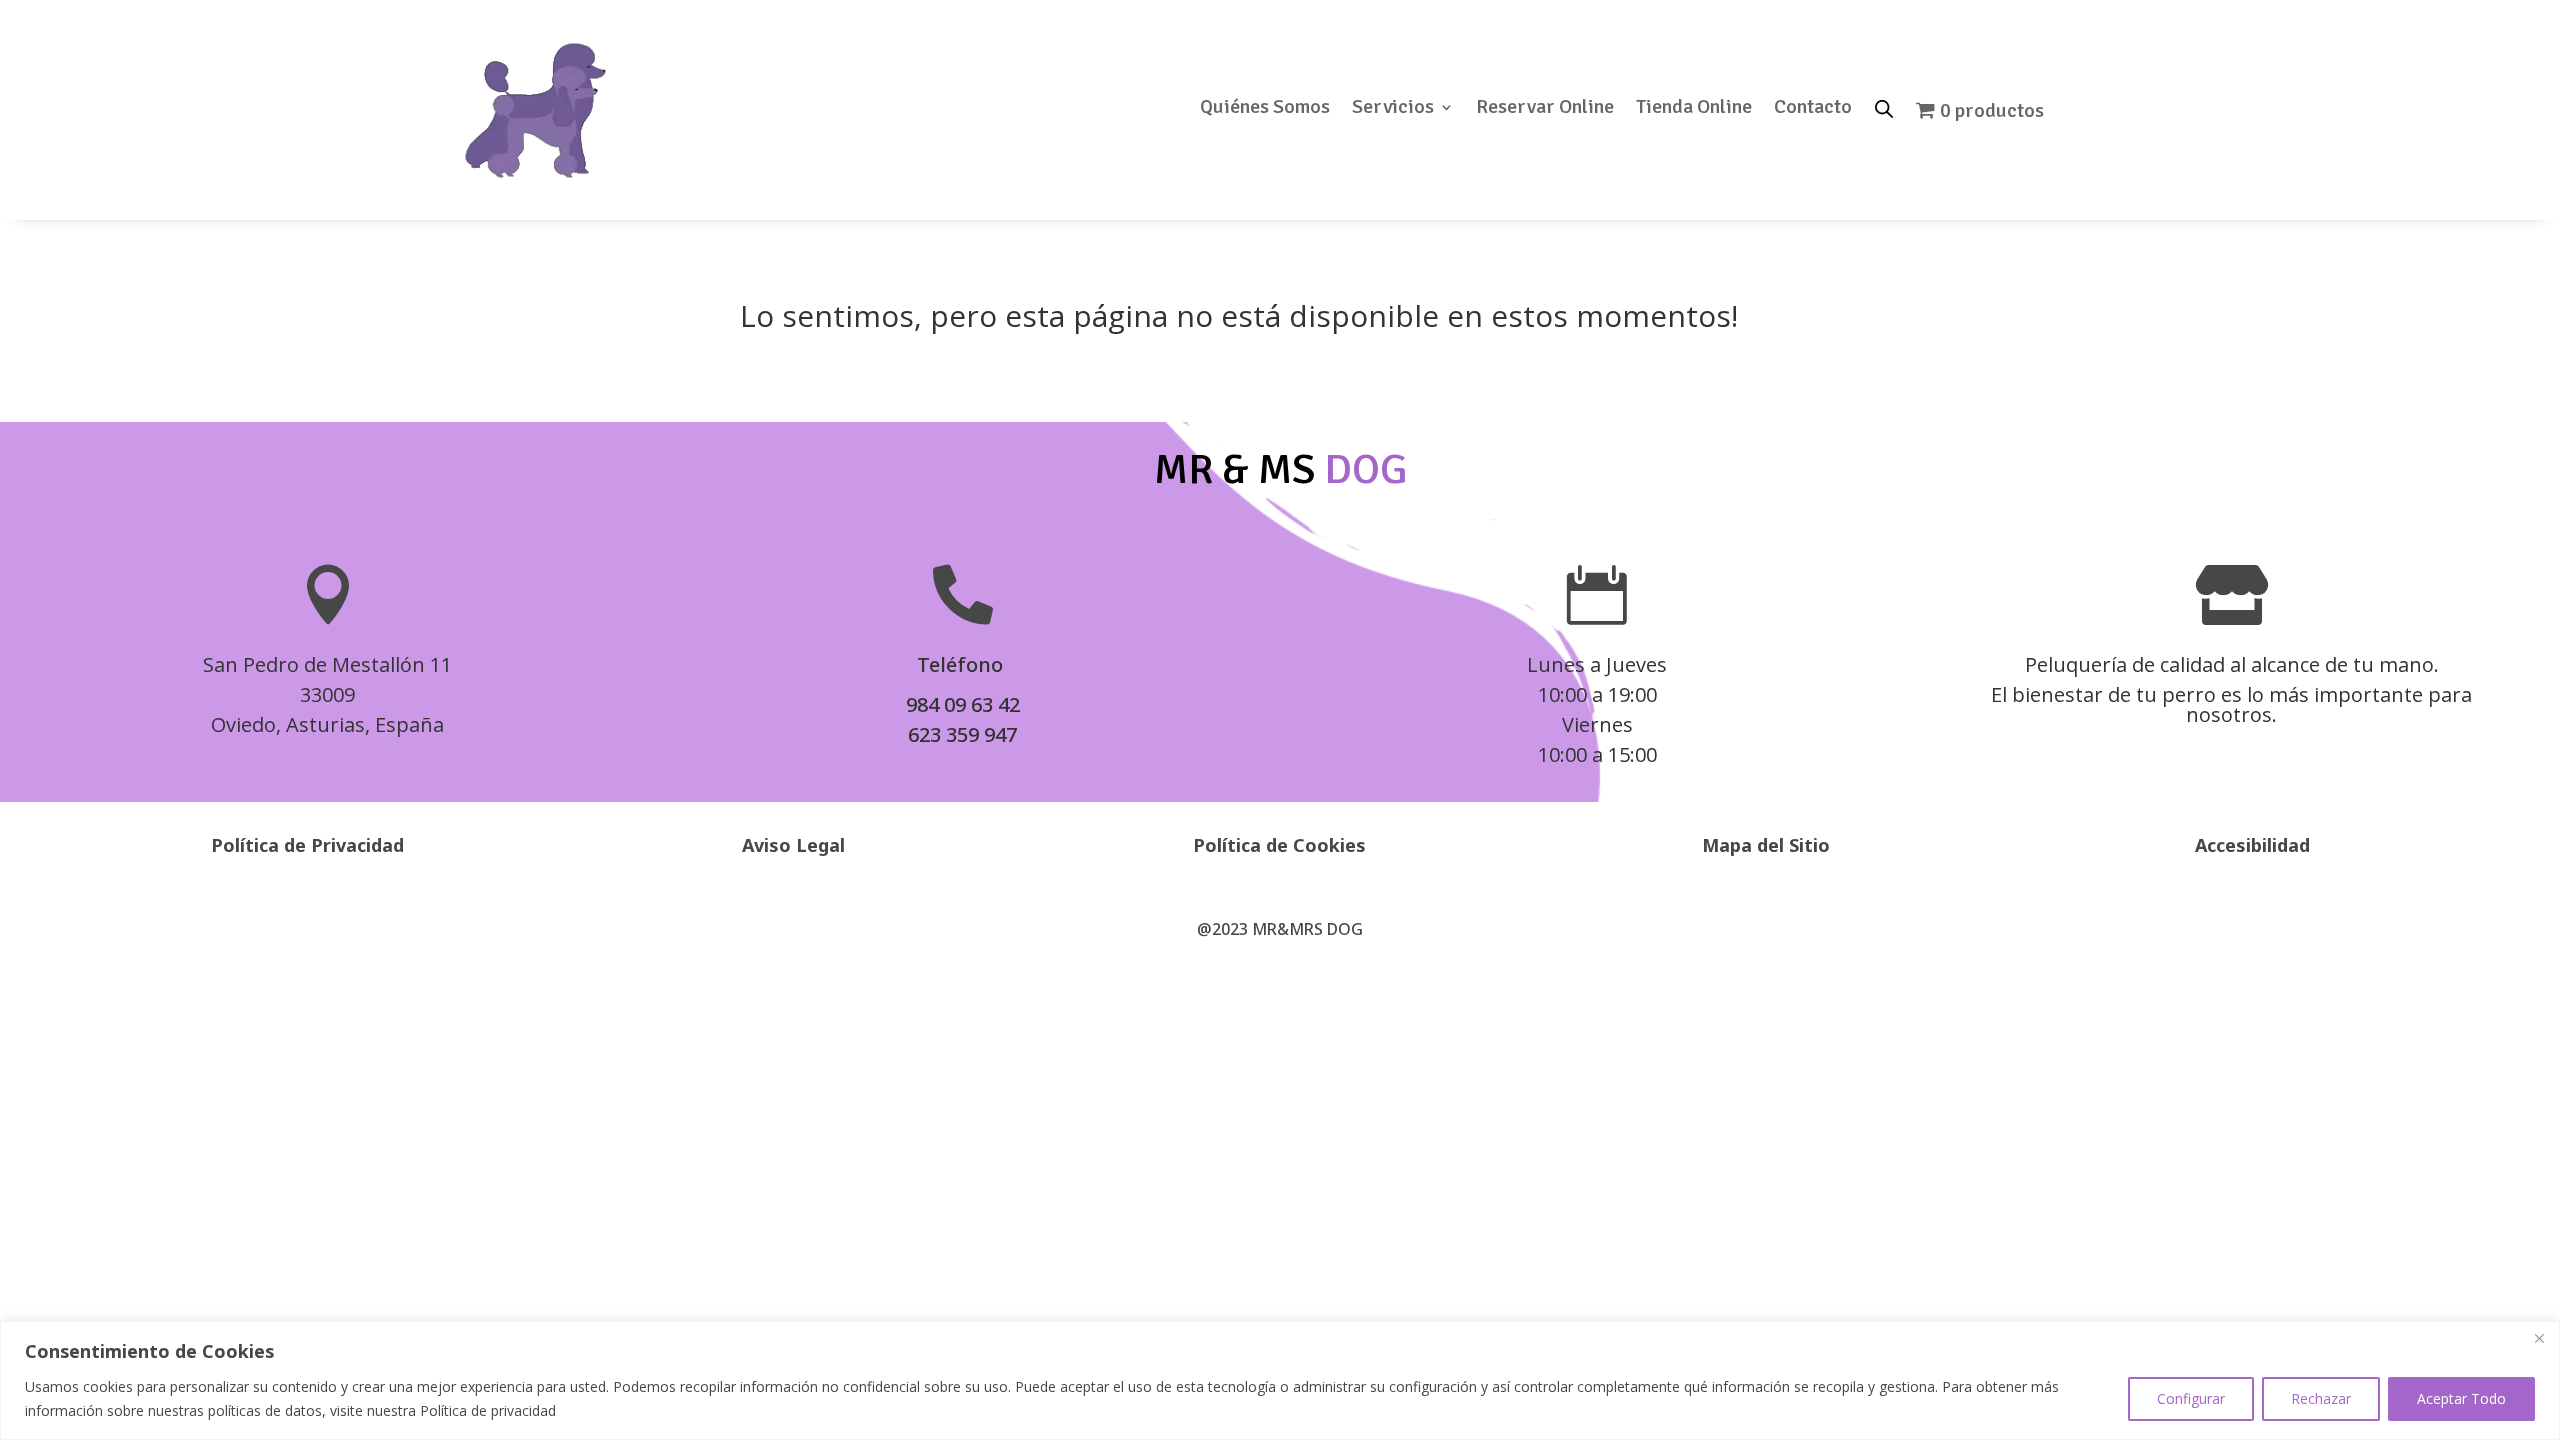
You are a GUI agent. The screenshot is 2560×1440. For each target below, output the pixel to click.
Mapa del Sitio (1766, 845)
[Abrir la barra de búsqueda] (1884, 107)
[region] (1280, 1380)
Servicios (1393, 109)
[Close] (2539, 1338)
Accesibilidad (2252, 845)
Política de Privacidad (307, 845)
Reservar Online (1545, 109)
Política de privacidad (488, 1410)
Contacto (1813, 109)
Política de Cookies (1279, 845)
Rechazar (2321, 1398)
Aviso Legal (793, 845)
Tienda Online (1694, 109)
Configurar (2191, 1398)
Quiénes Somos (1265, 109)
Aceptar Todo (2461, 1398)
